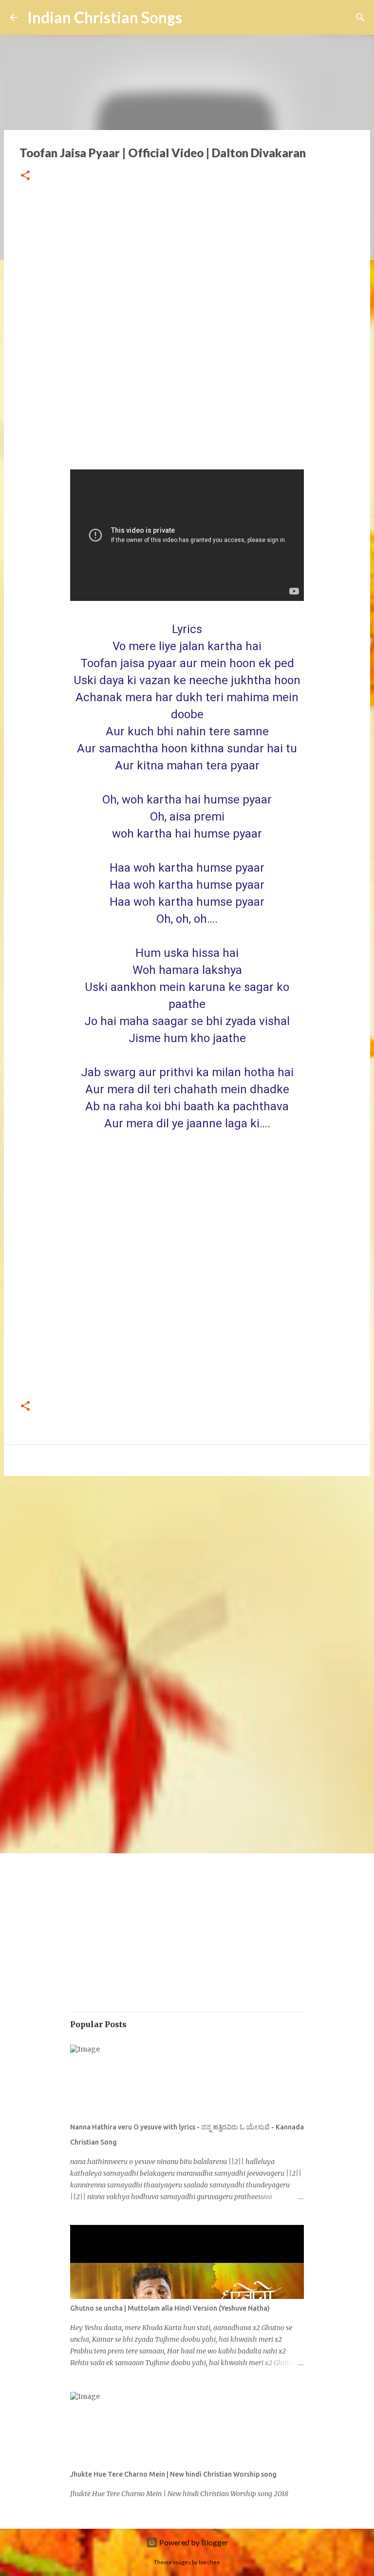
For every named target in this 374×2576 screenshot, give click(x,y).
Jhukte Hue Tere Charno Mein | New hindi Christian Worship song (173, 2474)
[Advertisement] (187, 334)
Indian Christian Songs (105, 17)
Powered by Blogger (193, 2542)
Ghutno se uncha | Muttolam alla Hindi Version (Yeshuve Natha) (170, 2308)
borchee (209, 2562)
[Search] (360, 18)
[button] (25, 176)
